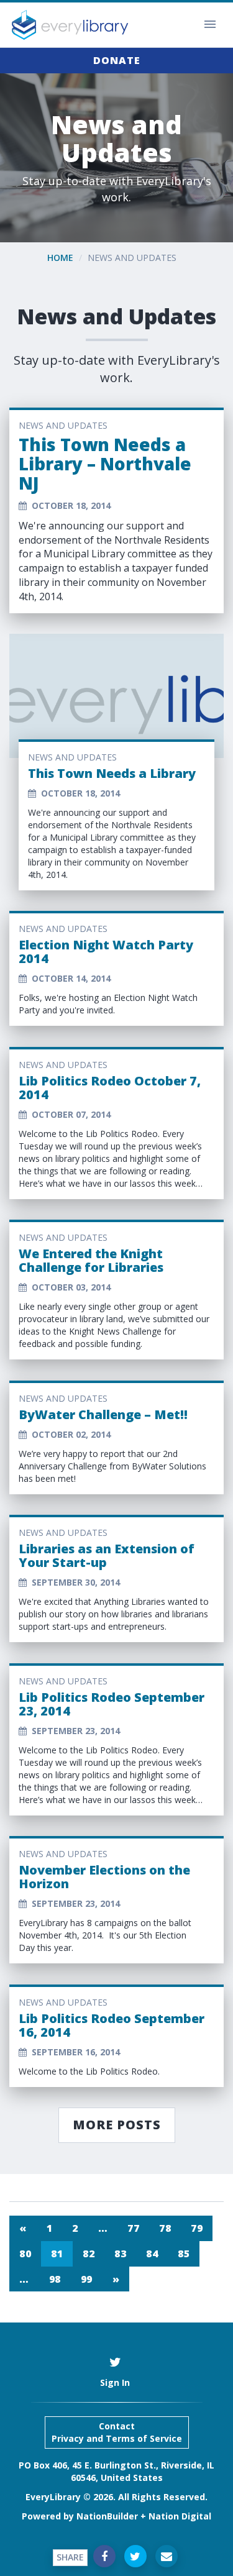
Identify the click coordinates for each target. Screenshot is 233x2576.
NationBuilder (107, 2516)
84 (152, 2254)
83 (120, 2254)
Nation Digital (180, 2516)
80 (25, 2254)
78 (165, 2228)
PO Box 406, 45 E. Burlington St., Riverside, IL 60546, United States (116, 2471)
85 (184, 2254)
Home (60, 258)
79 (197, 2228)
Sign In (115, 2382)
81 (57, 2254)
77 (133, 2228)
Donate (117, 60)
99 (87, 2279)
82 (89, 2254)
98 (55, 2279)
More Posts (117, 2125)
